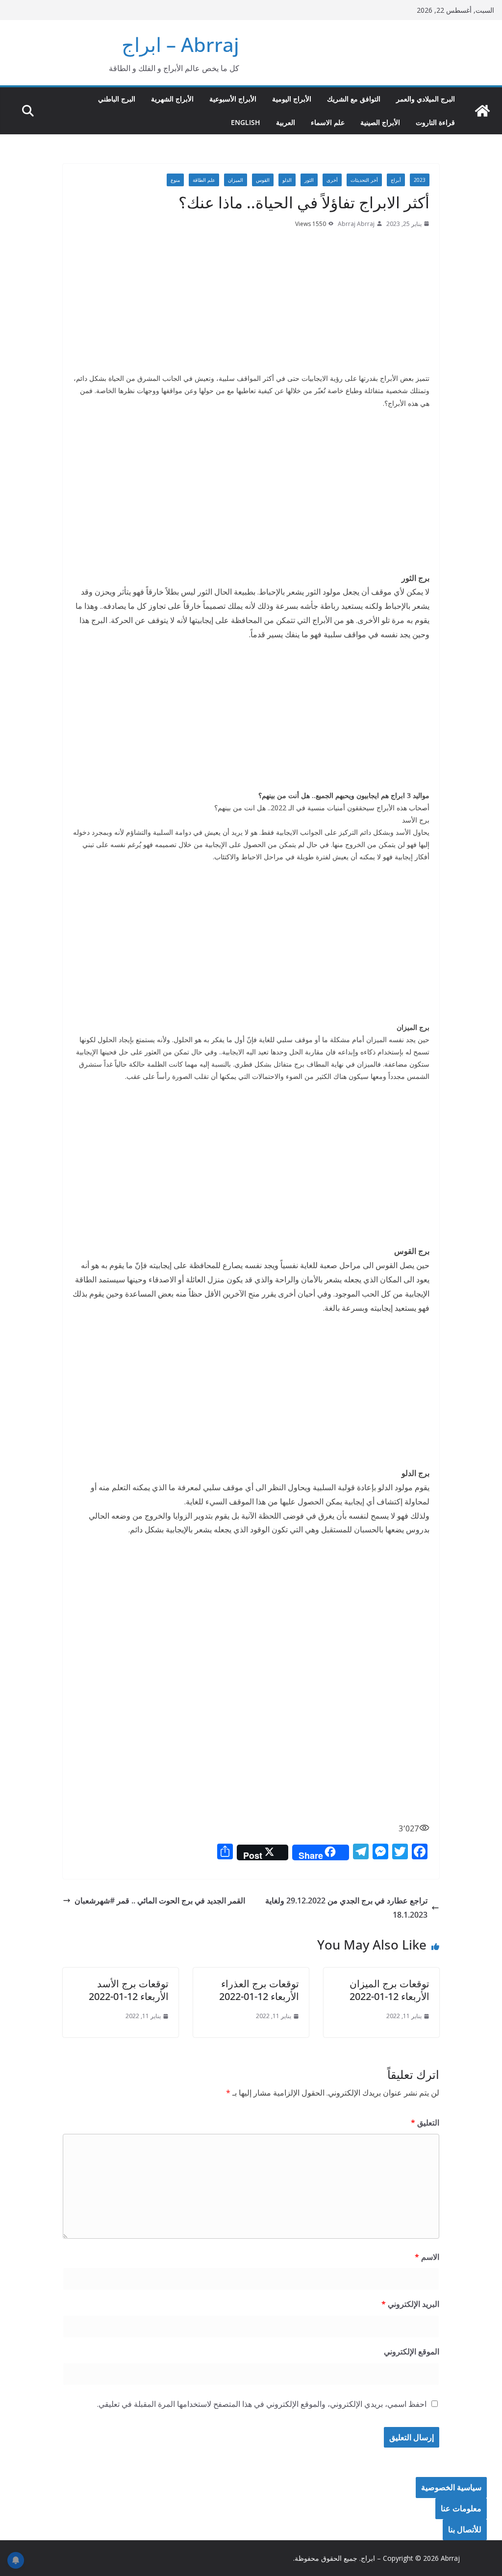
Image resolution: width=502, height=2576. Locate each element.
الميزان (236, 180)
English (246, 122)
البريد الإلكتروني (410, 2304)
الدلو (287, 180)
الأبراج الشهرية (172, 99)
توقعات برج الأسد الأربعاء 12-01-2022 (129, 1990)
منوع (175, 180)
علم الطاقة (204, 180)
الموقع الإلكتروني (412, 2351)
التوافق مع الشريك (354, 99)
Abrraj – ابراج (180, 44)
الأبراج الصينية (380, 122)
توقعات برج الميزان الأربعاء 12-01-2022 (389, 1990)
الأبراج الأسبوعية (233, 99)
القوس (263, 180)
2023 (420, 180)
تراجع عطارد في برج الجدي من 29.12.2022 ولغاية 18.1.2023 (346, 1908)
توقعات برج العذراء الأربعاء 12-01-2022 (259, 1990)
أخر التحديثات (364, 180)
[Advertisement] (251, 303)
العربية (286, 122)
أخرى (332, 180)
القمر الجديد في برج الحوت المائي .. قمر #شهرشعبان (160, 1901)
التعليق (425, 2123)
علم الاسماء (328, 122)
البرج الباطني (117, 99)
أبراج (396, 180)
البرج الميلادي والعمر (426, 99)
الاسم (427, 2257)
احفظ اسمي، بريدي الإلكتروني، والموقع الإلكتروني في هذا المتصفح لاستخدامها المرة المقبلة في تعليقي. (262, 2404)
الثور (309, 180)
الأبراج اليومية (292, 99)
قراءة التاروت (435, 122)
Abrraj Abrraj (356, 224)
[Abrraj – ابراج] (482, 111)
